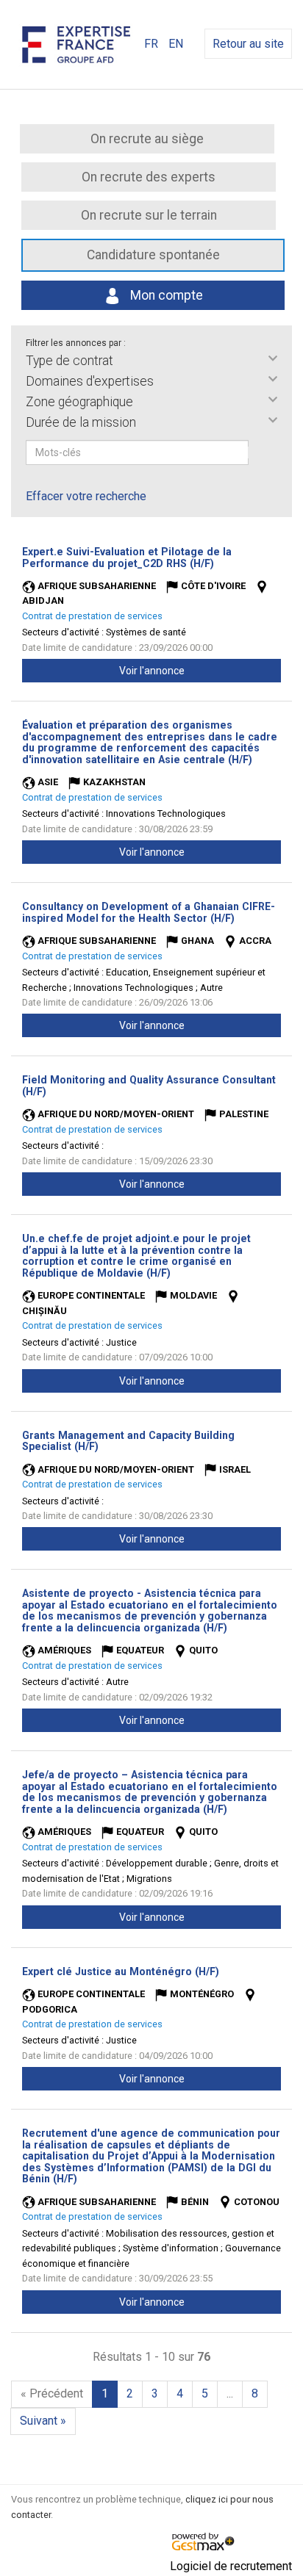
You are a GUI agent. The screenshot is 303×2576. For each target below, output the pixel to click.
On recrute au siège (147, 139)
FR (151, 44)
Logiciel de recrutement (231, 2566)
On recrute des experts (149, 177)
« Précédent (52, 2393)
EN (176, 44)
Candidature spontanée (153, 255)
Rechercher (258, 452)
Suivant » (43, 2421)
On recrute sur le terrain (149, 215)
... (230, 2393)
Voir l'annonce (152, 671)
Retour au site (248, 44)
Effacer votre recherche (86, 496)
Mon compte (165, 295)
